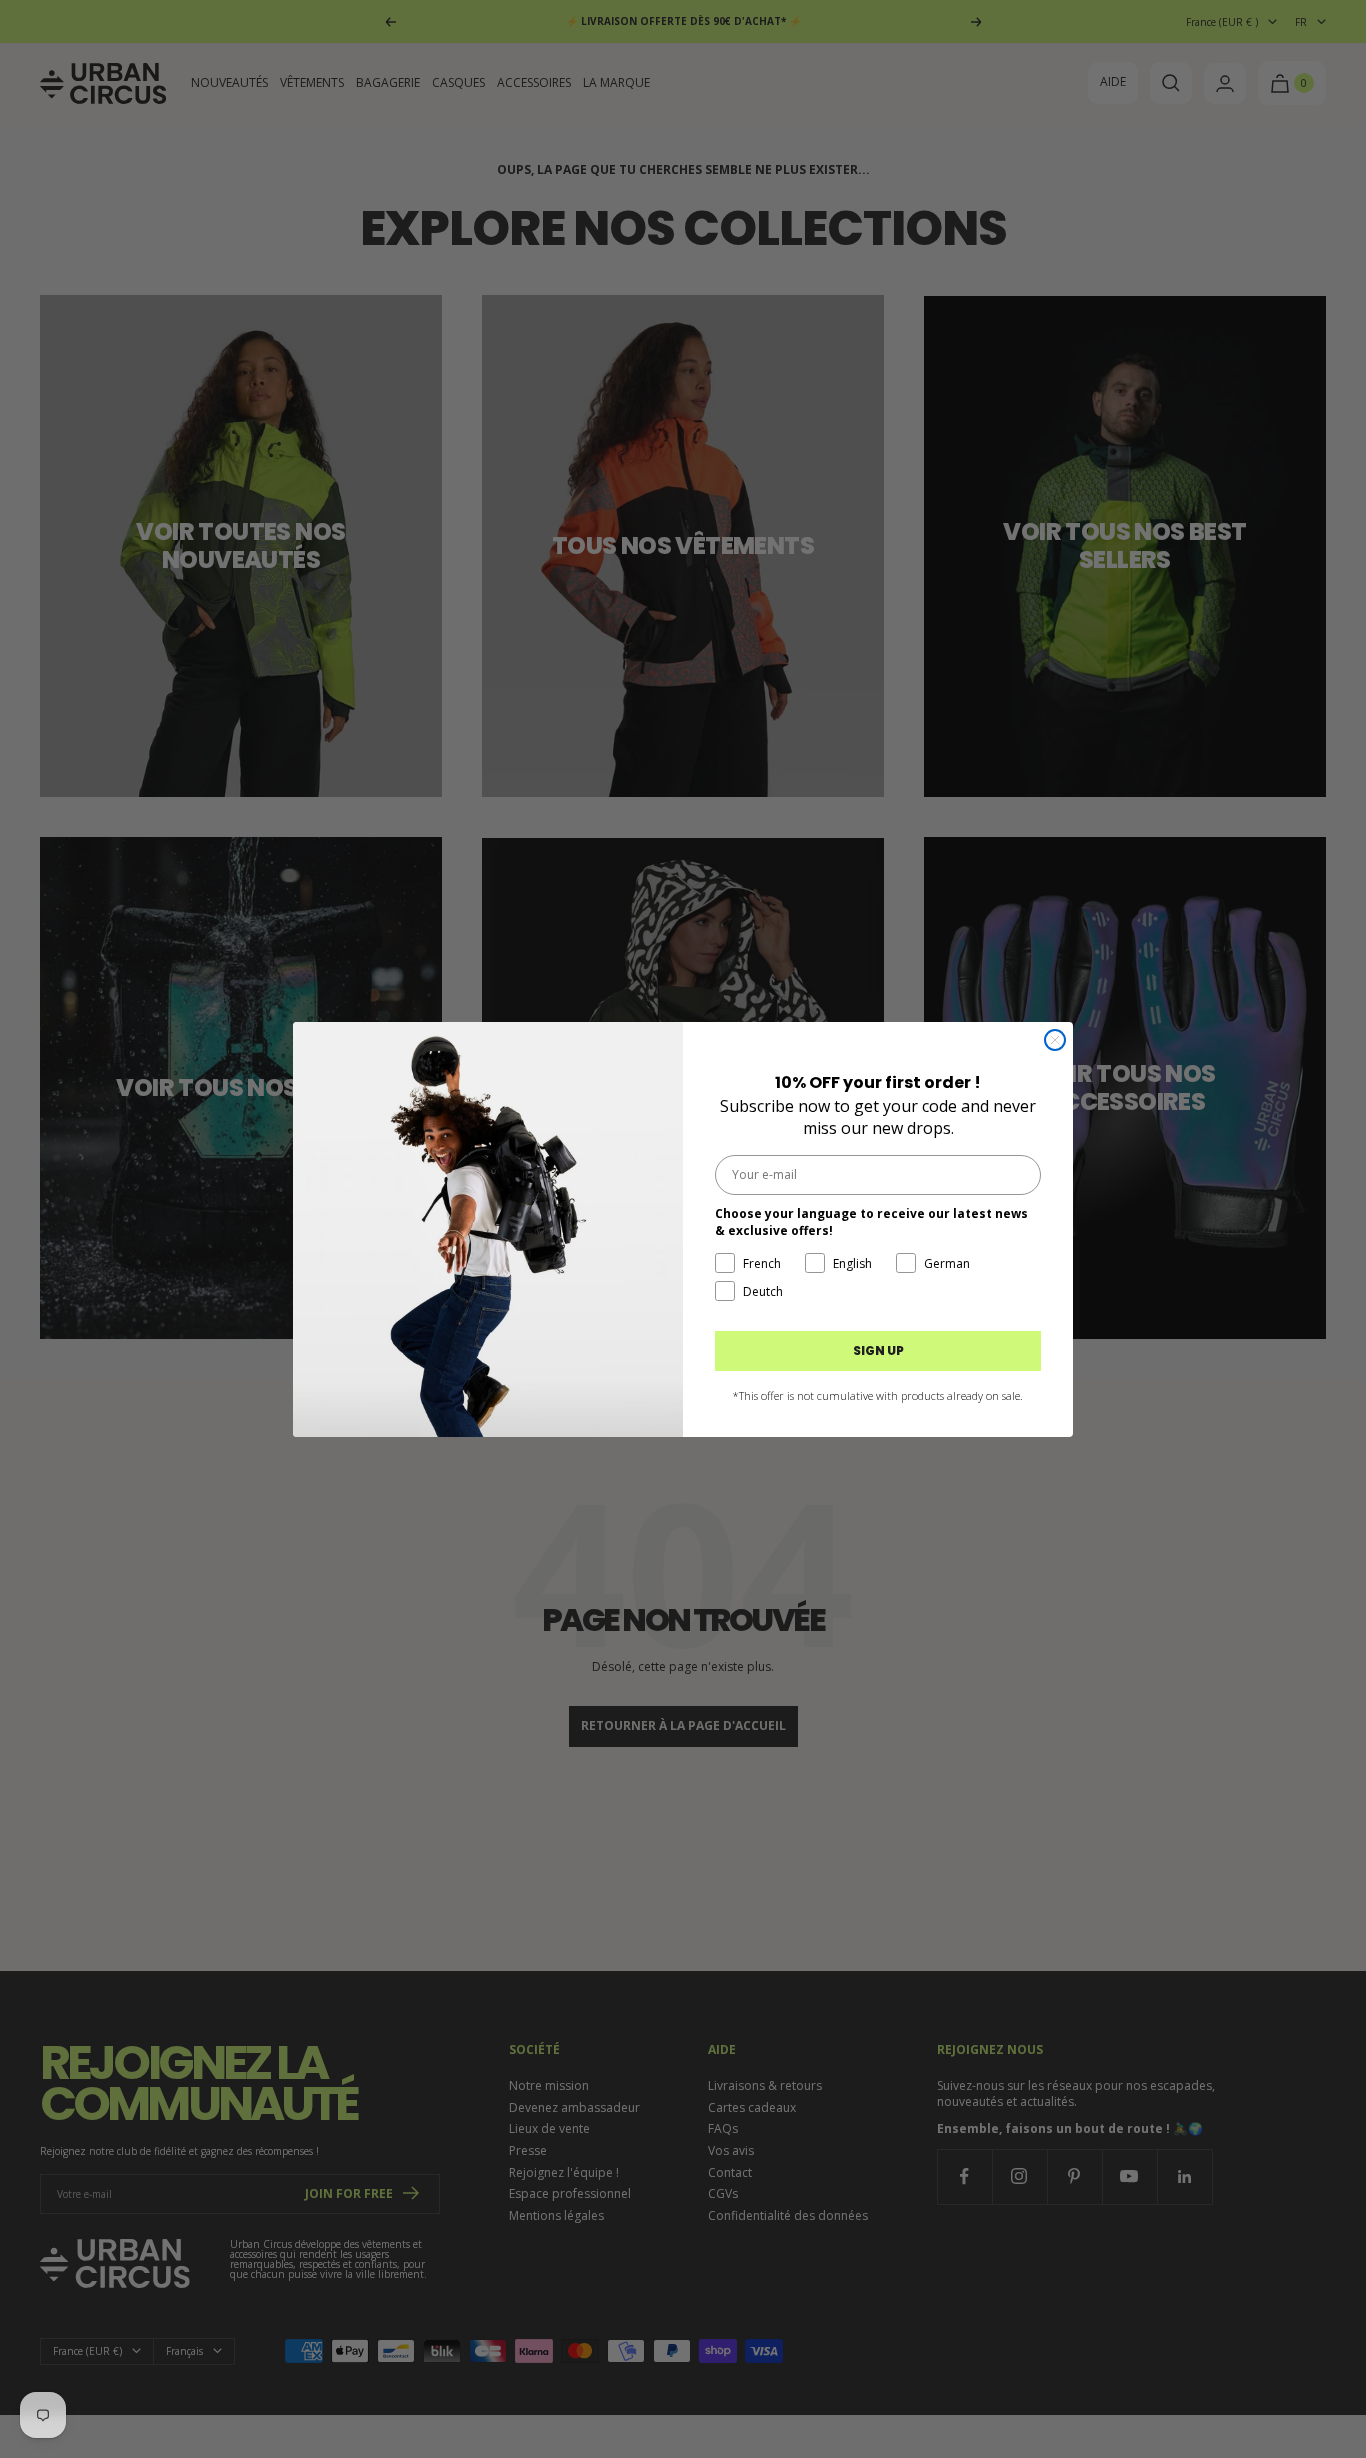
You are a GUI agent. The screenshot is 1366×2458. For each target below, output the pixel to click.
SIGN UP (878, 1350)
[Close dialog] (1055, 1040)
